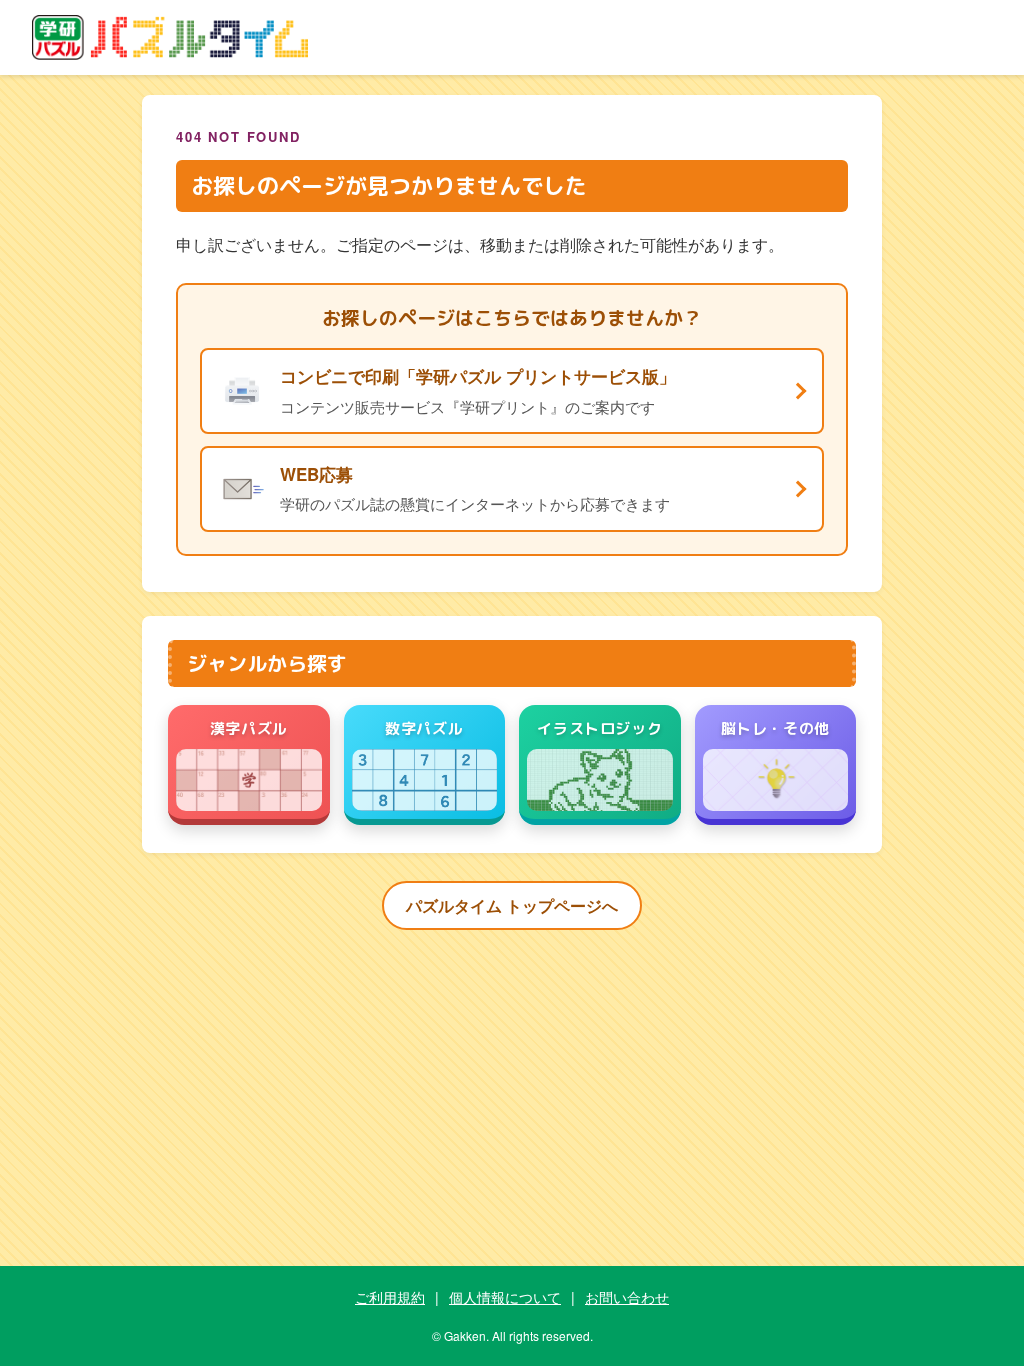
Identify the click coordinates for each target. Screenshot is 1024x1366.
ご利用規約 (390, 1297)
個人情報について (505, 1297)
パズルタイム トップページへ (512, 905)
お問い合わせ (627, 1297)
